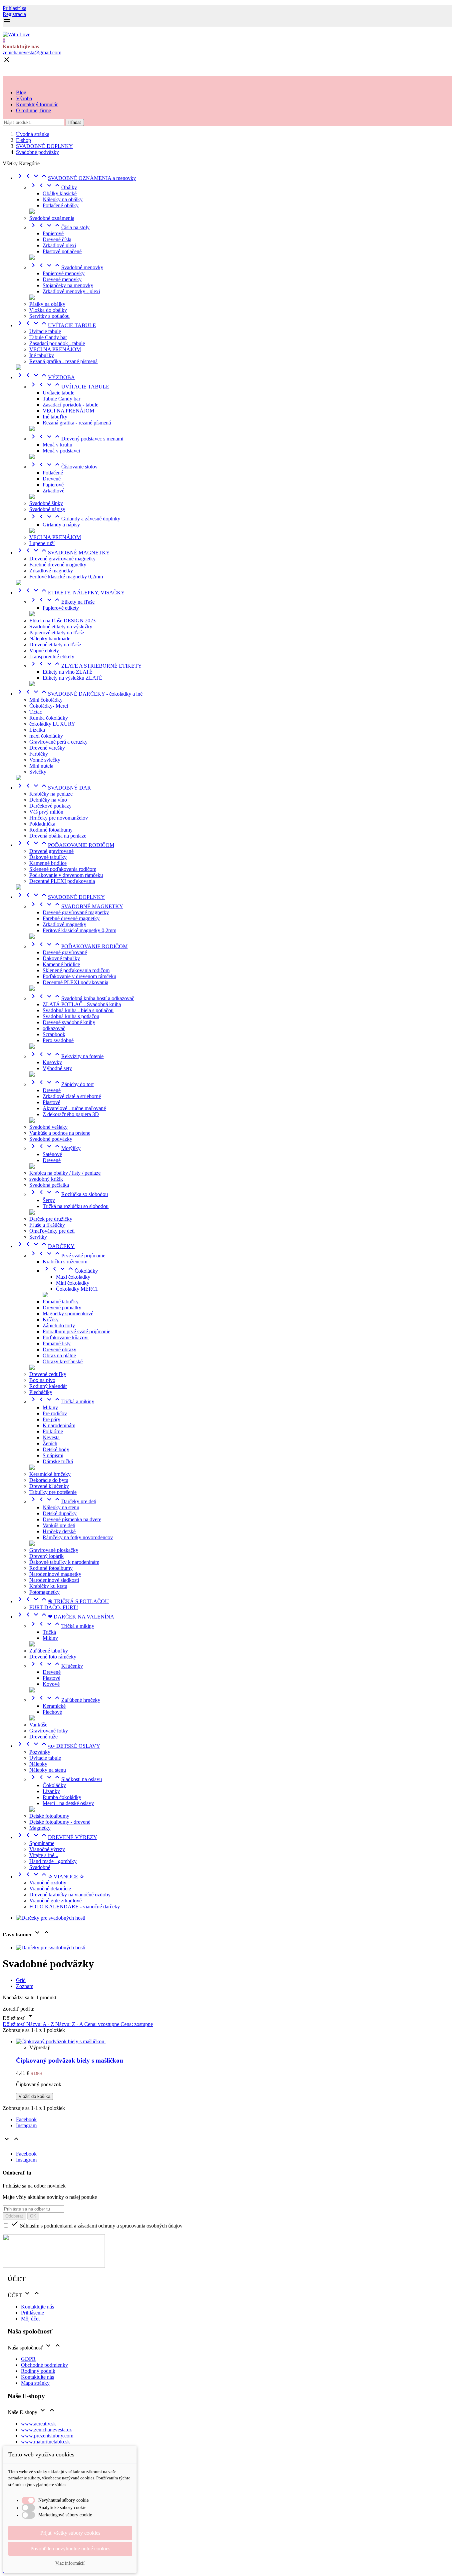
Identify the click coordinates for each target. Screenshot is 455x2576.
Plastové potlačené (62, 251)
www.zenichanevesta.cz (46, 2430)
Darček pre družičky (51, 1219)
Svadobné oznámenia (52, 218)
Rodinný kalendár (48, 1386)
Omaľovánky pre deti (52, 1231)
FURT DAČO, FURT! (54, 1607)
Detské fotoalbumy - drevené (60, 1822)
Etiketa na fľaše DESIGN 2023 (62, 621)
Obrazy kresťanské (63, 1361)
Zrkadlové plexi (59, 245)
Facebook (26, 2119)
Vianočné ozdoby (48, 1883)
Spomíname (42, 1843)
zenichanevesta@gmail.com (32, 52)
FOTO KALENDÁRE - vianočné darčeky (75, 1907)
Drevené (52, 479)
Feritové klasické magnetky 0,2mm (66, 577)
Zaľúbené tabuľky (49, 1651)
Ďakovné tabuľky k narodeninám (64, 1562)
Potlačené (53, 473)
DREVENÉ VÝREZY (57, 1837)
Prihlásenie (32, 2313)
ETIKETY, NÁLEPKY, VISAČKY (70, 593)
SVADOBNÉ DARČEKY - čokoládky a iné (79, 694)
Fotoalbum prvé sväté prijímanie (76, 1331)
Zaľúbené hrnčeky (65, 1700)
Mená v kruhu (57, 445)
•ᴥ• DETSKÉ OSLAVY (58, 1746)
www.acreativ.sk (38, 2424)
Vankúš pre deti (59, 1525)
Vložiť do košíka (34, 2096)
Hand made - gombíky (53, 1861)
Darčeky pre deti (63, 1501)
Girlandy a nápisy (61, 525)
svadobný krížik (46, 1179)
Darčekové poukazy (50, 806)
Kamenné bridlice (48, 863)
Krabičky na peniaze (51, 794)
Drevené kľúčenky (49, 1486)
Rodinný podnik (38, 2371)
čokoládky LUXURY (52, 724)
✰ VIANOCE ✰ (50, 1877)
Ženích (50, 1443)
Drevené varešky (47, 748)
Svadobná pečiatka (49, 1185)
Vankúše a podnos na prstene (60, 1133)
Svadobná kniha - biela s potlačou (78, 1010)
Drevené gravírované (51, 851)
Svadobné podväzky (51, 1139)
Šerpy (49, 1200)
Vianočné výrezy (47, 1849)
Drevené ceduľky (48, 1374)
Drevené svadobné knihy (69, 1022)
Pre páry (51, 1419)
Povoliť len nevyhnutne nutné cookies (70, 2549)
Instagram (26, 2125)
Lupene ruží (42, 543)
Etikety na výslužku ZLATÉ (72, 678)
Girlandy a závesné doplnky (75, 519)
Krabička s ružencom (65, 1262)
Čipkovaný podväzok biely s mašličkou (70, 2060)
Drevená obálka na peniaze (58, 836)
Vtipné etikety (44, 650)
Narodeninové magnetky (55, 1574)
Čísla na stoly (59, 227)
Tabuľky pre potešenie (53, 1492)
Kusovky (52, 1062)
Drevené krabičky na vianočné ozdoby (70, 1895)
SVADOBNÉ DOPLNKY (60, 897)
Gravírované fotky (49, 1731)
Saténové (52, 1154)
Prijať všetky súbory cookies (70, 2533)
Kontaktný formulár (37, 104)
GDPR (28, 2359)
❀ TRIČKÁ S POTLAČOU (62, 1601)
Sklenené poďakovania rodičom (63, 869)
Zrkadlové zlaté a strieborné (72, 1096)
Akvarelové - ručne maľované (74, 1108)
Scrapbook (54, 1034)
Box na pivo (42, 1380)
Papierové (53, 233)
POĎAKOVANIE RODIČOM (65, 845)
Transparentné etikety (52, 656)
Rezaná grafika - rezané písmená (63, 361)
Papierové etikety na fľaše (57, 633)
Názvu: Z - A (70, 2024)
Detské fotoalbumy (49, 1816)
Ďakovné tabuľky (48, 857)
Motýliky (55, 1148)
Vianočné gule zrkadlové (55, 1901)
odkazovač (54, 1028)
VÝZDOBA (45, 377)
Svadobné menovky (66, 267)
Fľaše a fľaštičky (47, 1225)
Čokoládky (70, 1271)
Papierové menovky (64, 273)
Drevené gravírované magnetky (62, 559)
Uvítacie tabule (45, 331)
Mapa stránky (35, 2383)
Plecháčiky (41, 1392)
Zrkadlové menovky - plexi (71, 291)
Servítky (38, 1237)
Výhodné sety (57, 1068)
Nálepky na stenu (61, 1507)
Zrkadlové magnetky (51, 571)
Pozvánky (40, 1752)
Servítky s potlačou (49, 316)
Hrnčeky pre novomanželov (59, 818)
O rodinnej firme (33, 110)
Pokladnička (42, 824)
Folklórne (53, 1431)
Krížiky (51, 1319)
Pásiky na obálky (47, 304)
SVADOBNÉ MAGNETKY (63, 553)
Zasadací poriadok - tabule (57, 343)
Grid (21, 1980)
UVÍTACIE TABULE (56, 325)
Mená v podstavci (61, 451)
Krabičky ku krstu (48, 1586)
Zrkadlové (53, 491)
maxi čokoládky (46, 736)
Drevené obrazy (59, 1349)
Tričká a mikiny (62, 1401)
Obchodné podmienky (44, 2365)
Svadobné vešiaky (48, 1127)
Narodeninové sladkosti (54, 1580)
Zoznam (25, 1986)
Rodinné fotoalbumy (51, 830)
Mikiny (50, 1407)
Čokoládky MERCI (77, 1289)
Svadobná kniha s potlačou (71, 1016)
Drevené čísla (57, 239)
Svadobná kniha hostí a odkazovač (82, 998)
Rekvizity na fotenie (66, 1056)
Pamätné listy (57, 1343)
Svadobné (40, 1867)
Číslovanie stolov (63, 467)
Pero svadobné (58, 1040)
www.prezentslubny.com (47, 2436)
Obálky (53, 187)
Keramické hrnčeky (50, 1474)
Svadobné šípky (46, 503)
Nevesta (51, 1437)
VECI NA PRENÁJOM (55, 349)
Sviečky (38, 772)
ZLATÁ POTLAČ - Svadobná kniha (82, 1004)
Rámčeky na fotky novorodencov (78, 1537)
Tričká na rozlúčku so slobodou (76, 1206)
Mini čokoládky (46, 700)
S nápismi (53, 1455)
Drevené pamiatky (62, 1307)
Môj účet (30, 2319)
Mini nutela (41, 766)
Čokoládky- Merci (49, 706)
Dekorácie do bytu (49, 1480)
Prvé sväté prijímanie (67, 1256)
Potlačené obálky (61, 205)
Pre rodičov (55, 1413)
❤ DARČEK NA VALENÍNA (65, 1617)
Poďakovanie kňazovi (66, 1337)
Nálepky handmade (50, 639)
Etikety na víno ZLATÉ (68, 672)
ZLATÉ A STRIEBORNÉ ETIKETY (86, 666)
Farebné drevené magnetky (58, 565)
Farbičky (39, 754)
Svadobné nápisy (47, 509)
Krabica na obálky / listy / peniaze (65, 1173)
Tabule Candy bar (48, 337)
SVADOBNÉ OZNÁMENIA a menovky (76, 178)
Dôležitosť (14, 2024)
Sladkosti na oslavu (66, 1779)
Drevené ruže (43, 1737)
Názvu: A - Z (41, 2024)
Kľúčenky (56, 1666)
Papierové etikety (61, 608)
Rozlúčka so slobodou (69, 1194)
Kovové (51, 1684)
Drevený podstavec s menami (76, 439)
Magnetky (40, 1828)
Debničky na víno (48, 800)
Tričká (49, 1632)
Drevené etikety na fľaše (55, 644)
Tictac (36, 712)
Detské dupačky (60, 1513)
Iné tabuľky (42, 355)
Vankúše (38, 1725)
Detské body (56, 1449)
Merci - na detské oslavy (68, 1803)
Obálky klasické (60, 193)
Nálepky (38, 1764)
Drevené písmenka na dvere (72, 1519)
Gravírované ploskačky (54, 1550)
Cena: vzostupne (102, 2024)
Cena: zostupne (137, 2024)
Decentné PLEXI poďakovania (62, 881)
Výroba (24, 98)
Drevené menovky (62, 279)
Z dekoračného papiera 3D (71, 1114)
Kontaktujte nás (37, 2307)
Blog (21, 92)
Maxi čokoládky (73, 1277)
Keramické (54, 1706)
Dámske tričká (58, 1461)
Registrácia (14, 14)
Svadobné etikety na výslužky (61, 627)
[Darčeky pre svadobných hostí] (51, 1918)
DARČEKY (45, 1246)
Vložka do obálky (48, 310)
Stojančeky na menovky (68, 285)
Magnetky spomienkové (68, 1313)
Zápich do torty (59, 1325)
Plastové (51, 1102)
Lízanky (51, 1791)
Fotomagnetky (44, 1592)
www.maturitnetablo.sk (45, 2442)
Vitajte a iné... (44, 1855)
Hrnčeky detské (59, 1531)
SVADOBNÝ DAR (53, 788)
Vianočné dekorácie (50, 1889)
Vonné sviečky (45, 760)
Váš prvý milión (46, 812)
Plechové (52, 1712)
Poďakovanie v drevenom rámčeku (66, 875)
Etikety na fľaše (62, 602)
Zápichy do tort (61, 1084)
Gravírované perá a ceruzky (58, 742)
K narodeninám (59, 1425)
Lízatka (37, 730)
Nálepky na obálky (63, 199)
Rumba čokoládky (49, 718)
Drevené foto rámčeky (53, 1657)
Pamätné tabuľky (61, 1301)
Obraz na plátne (59, 1355)
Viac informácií (70, 2563)
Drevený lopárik (46, 1556)
